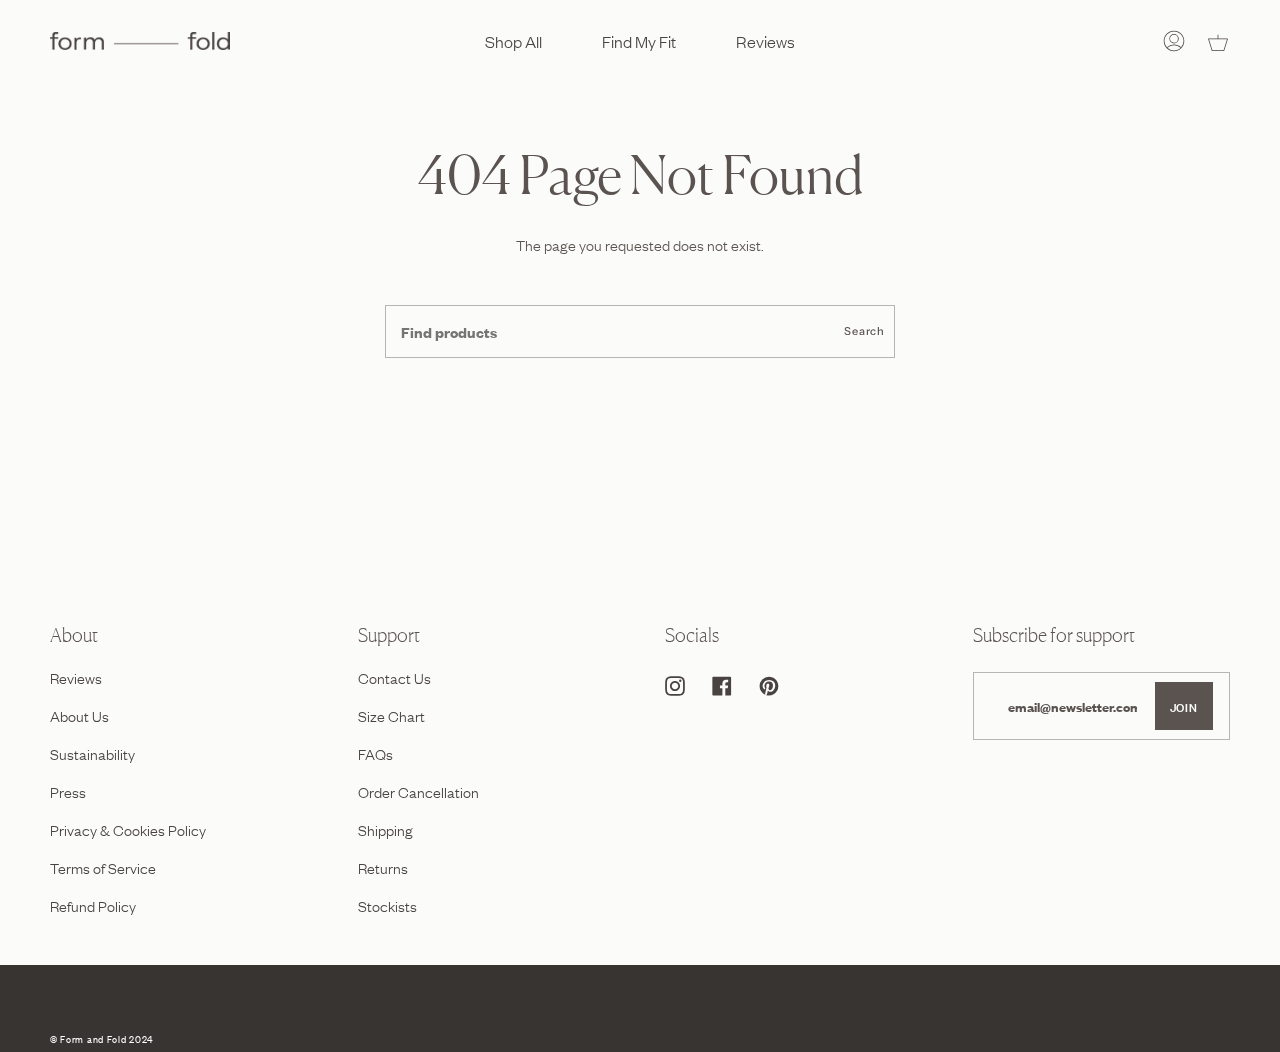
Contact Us (394, 677)
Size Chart (391, 715)
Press (68, 791)
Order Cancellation (418, 791)
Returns (383, 867)
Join (1184, 706)
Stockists (387, 905)
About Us (79, 715)
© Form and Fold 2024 (101, 1038)
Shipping (385, 829)
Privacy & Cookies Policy (128, 829)
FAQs (375, 753)
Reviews (76, 677)
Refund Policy (93, 905)
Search (864, 331)
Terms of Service (103, 867)
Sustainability (92, 753)
